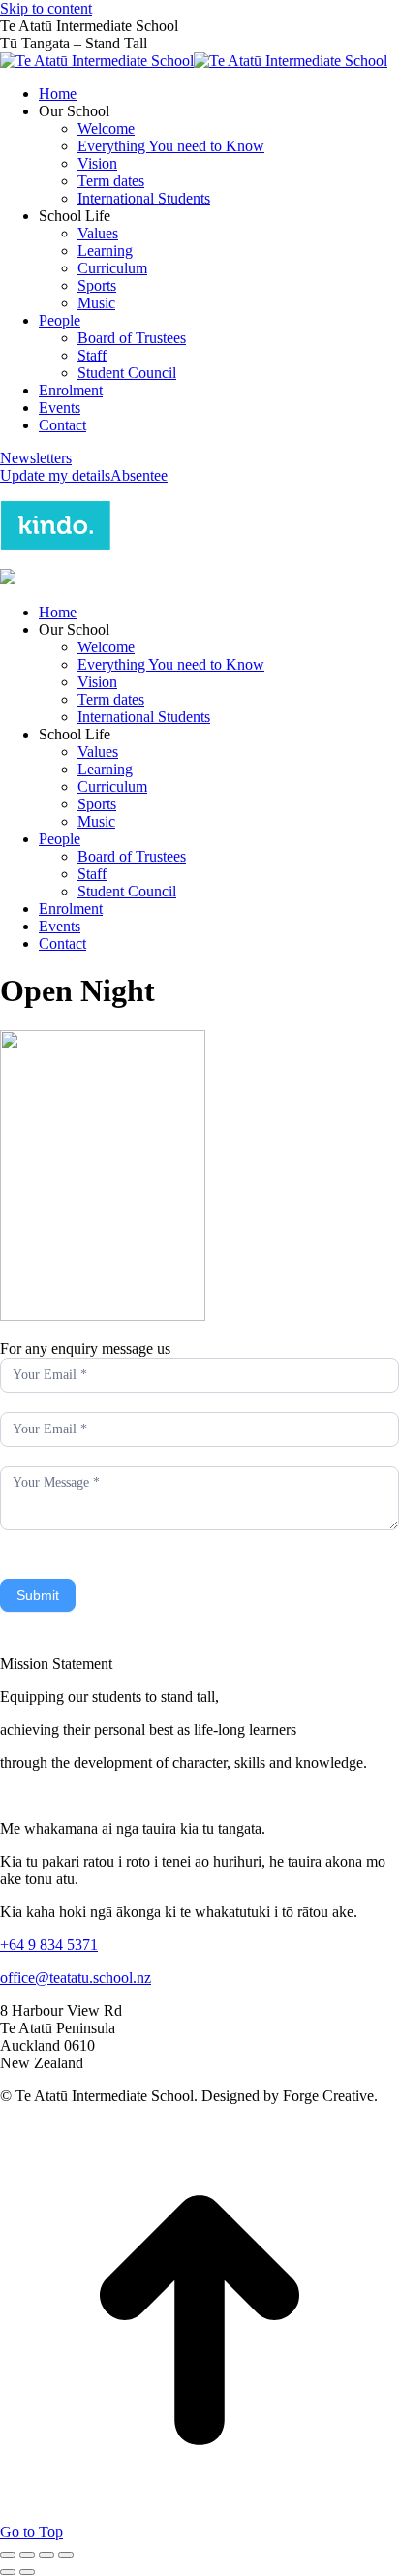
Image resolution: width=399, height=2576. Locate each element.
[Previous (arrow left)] (8, 2572)
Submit (38, 1595)
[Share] (27, 2555)
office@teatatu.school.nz (76, 1978)
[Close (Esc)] (8, 2555)
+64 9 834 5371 (49, 1945)
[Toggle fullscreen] (46, 2555)
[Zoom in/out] (66, 2555)
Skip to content (46, 8)
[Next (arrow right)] (27, 2572)
